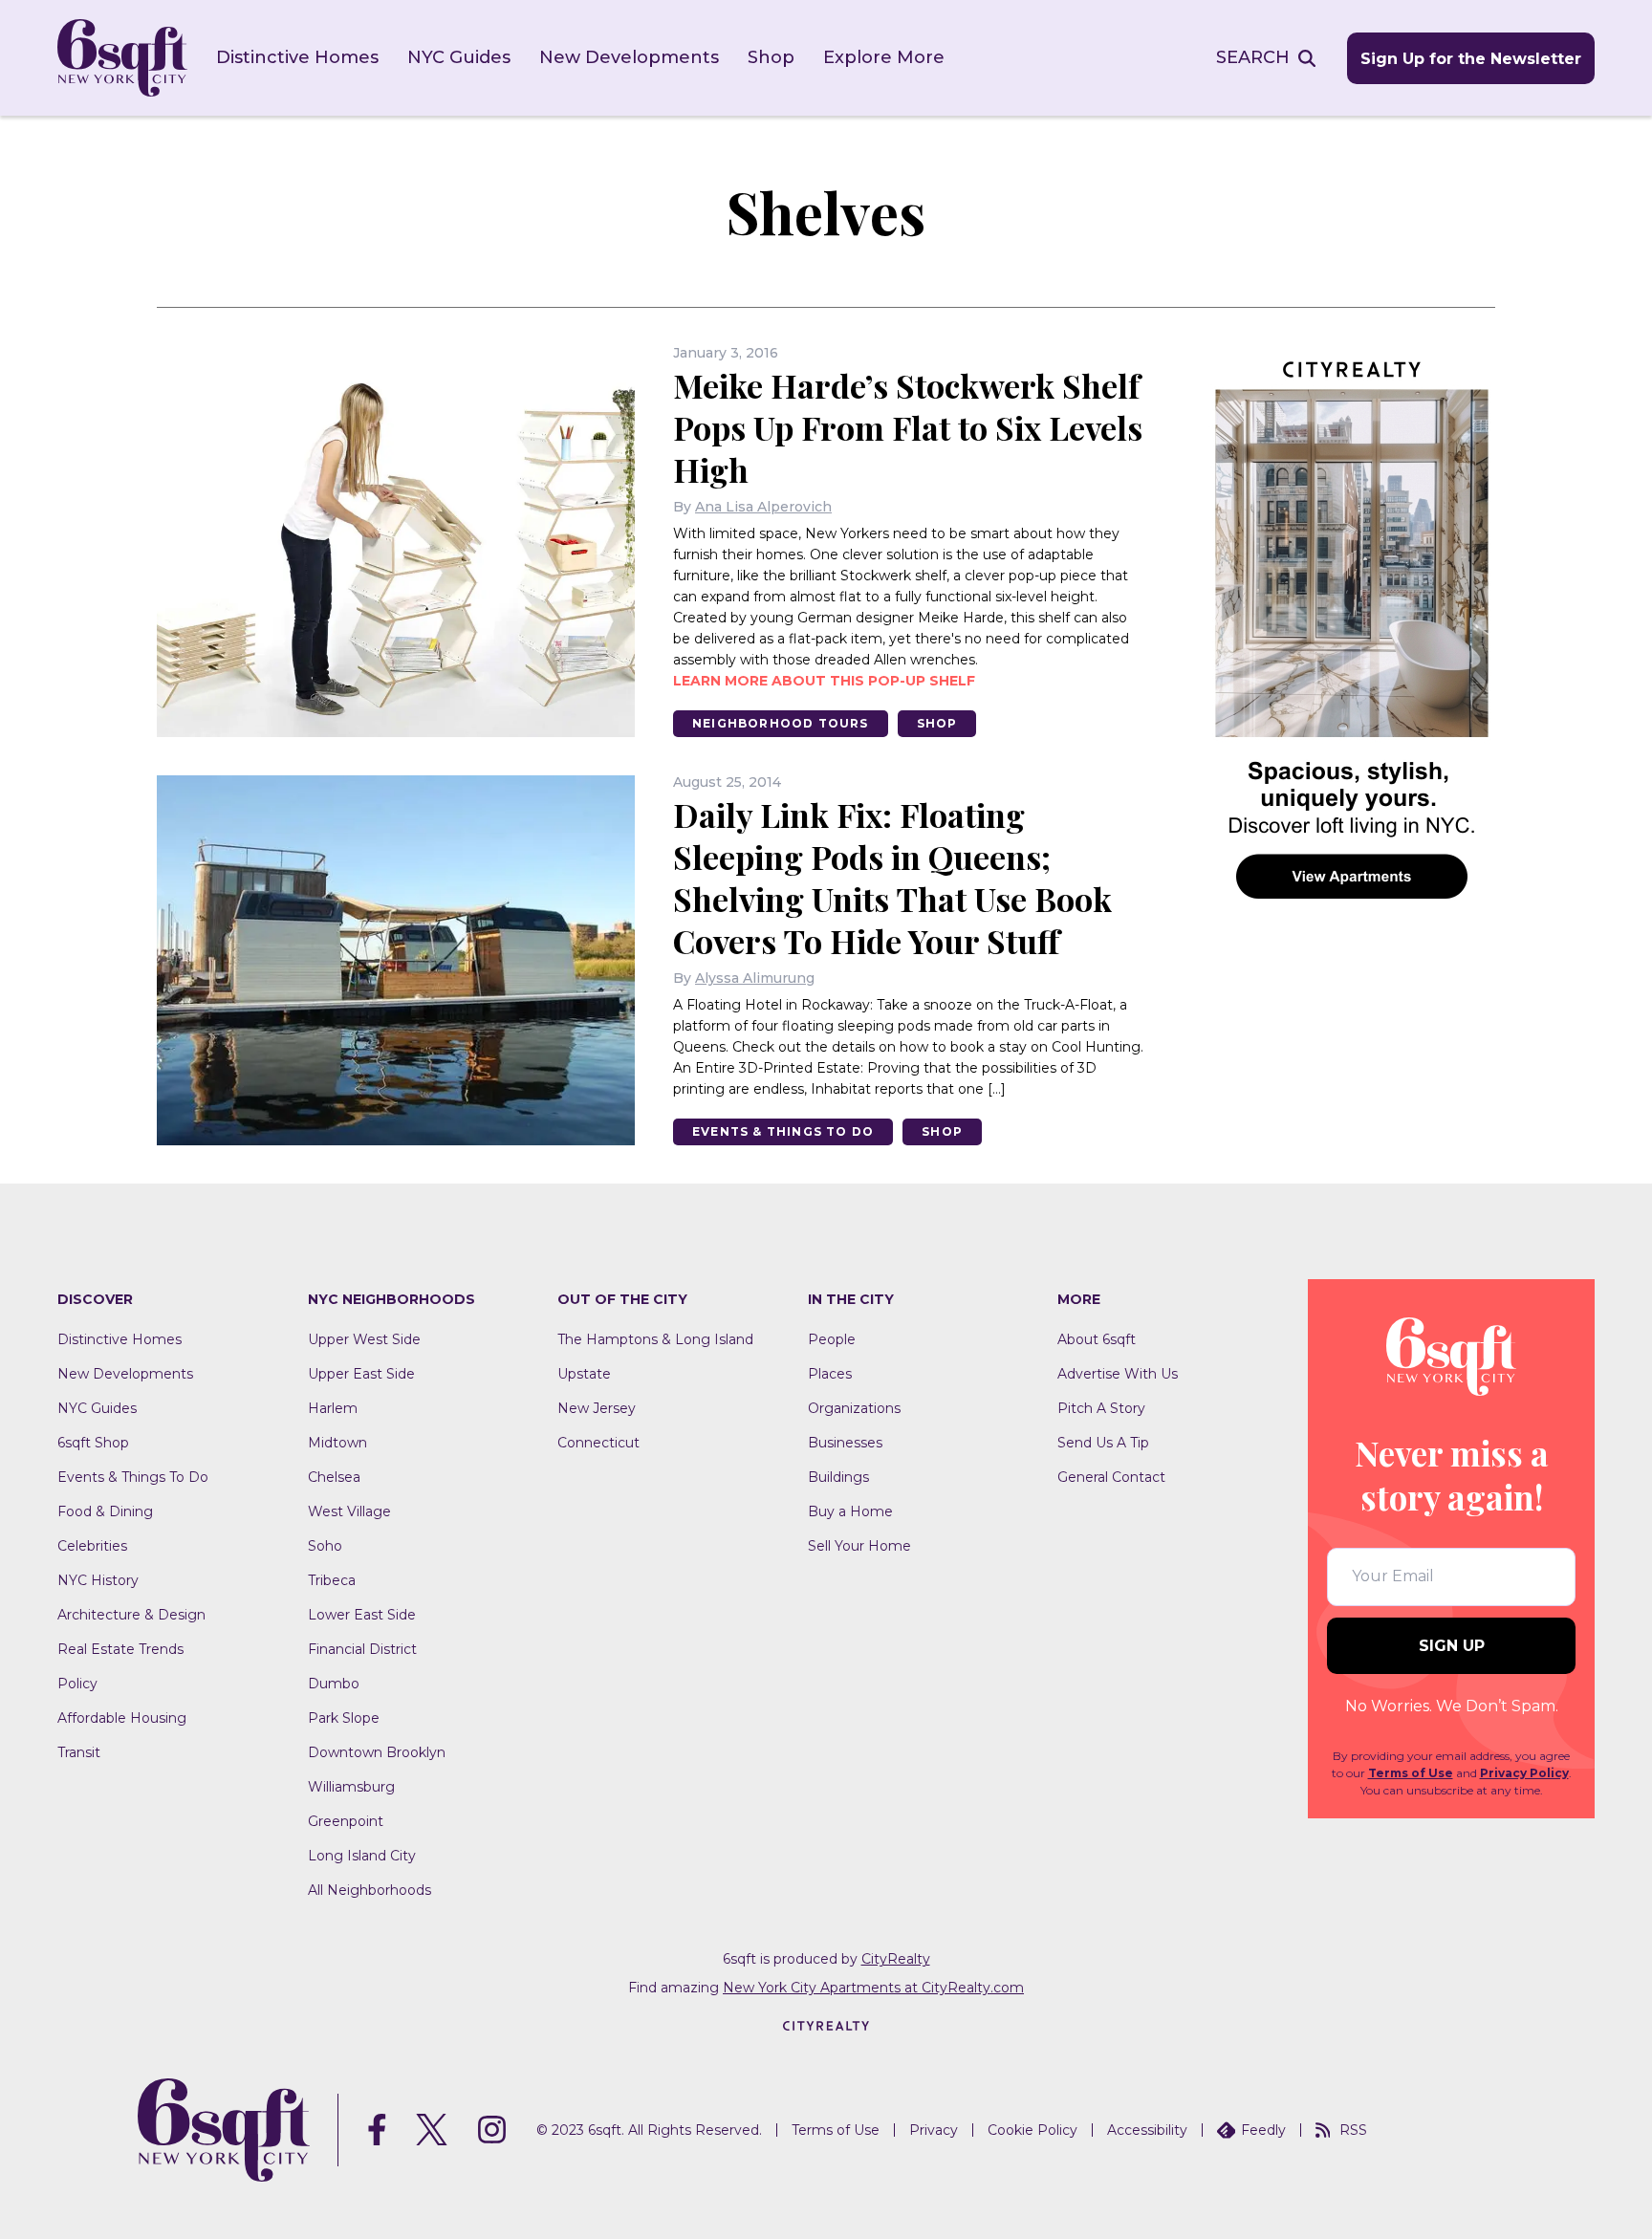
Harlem (333, 1408)
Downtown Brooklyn (377, 1752)
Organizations (854, 1408)
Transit (79, 1752)
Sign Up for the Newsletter (1471, 59)
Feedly (1263, 2130)
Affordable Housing (122, 1718)
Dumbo (334, 1684)
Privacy (934, 2130)
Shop (771, 57)
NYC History (98, 1580)
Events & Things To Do (783, 1131)
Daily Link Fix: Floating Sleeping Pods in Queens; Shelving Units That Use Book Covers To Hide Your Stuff (892, 878)
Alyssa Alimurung (755, 978)
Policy (77, 1684)
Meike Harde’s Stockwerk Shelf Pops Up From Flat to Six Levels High (908, 427)
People (832, 1339)
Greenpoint (346, 1821)
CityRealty (896, 1959)
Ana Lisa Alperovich (763, 507)
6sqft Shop (93, 1443)
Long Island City (362, 1856)
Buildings (838, 1477)
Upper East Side (361, 1374)
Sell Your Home (859, 1546)
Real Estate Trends (120, 1649)
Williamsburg (351, 1787)
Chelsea (334, 1477)
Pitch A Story (1101, 1408)
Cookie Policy (1032, 2130)
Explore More (884, 57)
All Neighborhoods (370, 1890)
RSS (1353, 2130)
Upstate (584, 1374)
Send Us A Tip (1103, 1443)
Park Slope (344, 1718)
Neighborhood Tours (781, 723)
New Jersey (597, 1408)
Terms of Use (1411, 1773)
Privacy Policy (1524, 1773)
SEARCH (1253, 57)
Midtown (337, 1443)
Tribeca (332, 1580)
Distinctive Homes (297, 57)
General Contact (1111, 1477)
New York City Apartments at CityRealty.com (873, 1988)
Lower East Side (362, 1615)
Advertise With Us (1118, 1374)
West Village (349, 1511)
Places (830, 1374)
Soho (325, 1546)
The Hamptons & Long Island (655, 1339)
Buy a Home (850, 1511)
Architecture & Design (131, 1615)
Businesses (845, 1443)
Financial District (362, 1649)
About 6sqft (1097, 1339)
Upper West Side (364, 1339)
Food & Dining (105, 1511)
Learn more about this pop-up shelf (824, 681)
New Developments (629, 57)
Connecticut (598, 1443)
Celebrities (92, 1546)
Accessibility (1147, 2130)
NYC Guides (459, 57)
